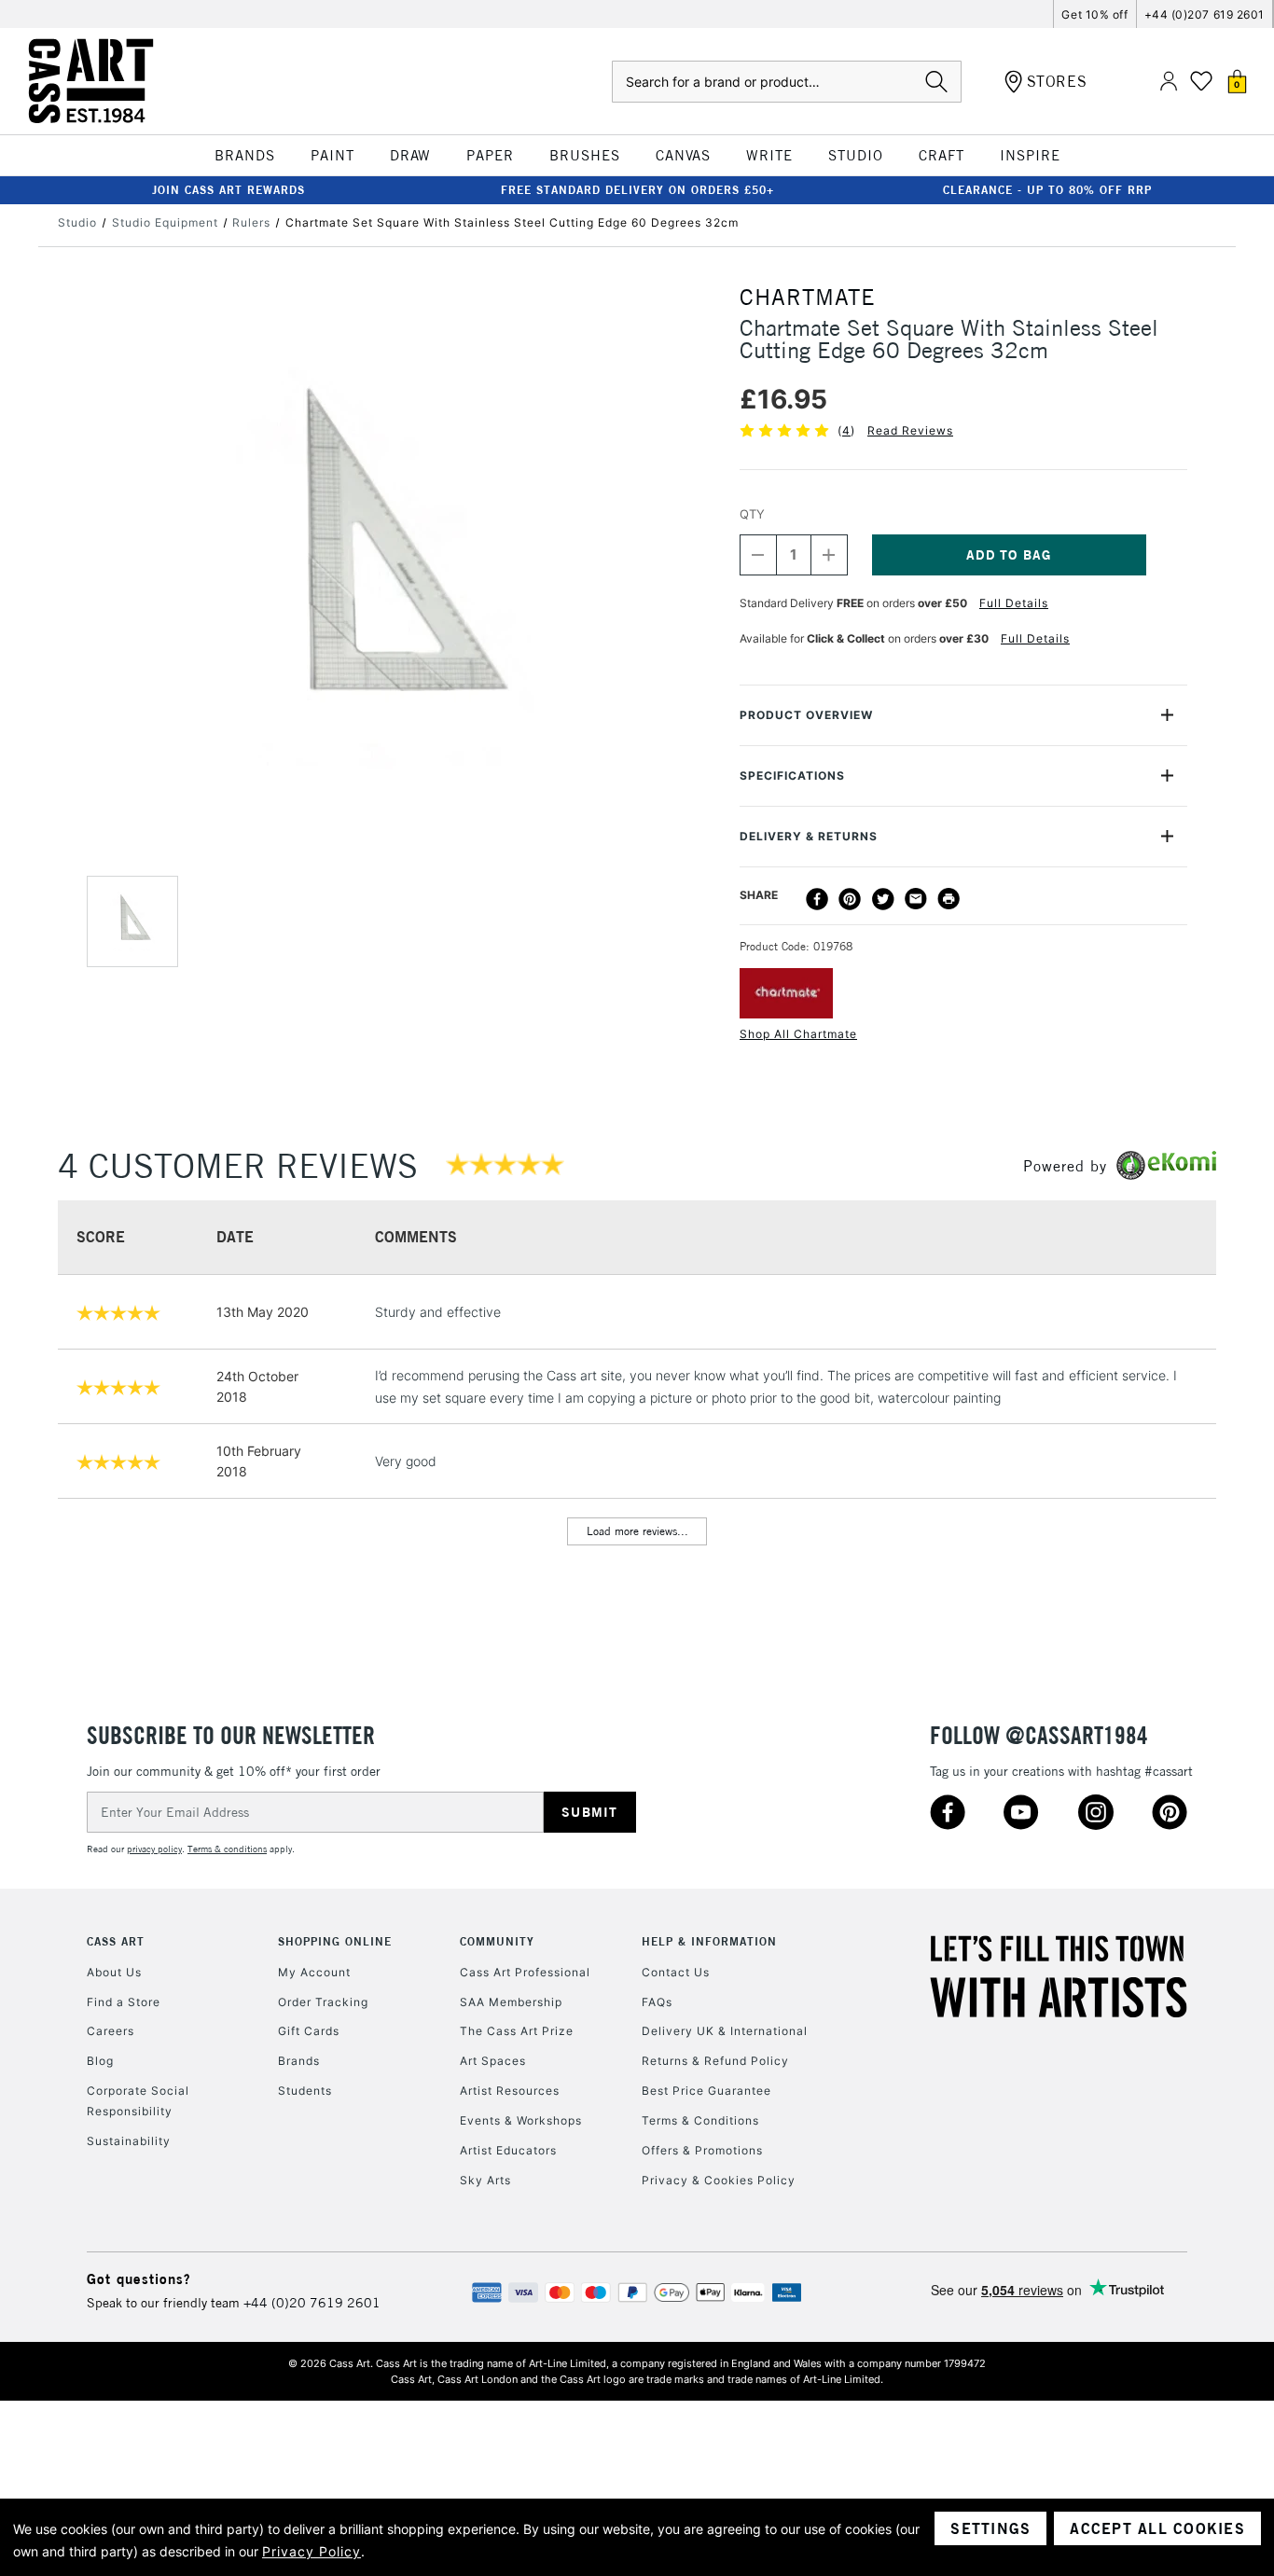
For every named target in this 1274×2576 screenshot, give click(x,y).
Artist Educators (508, 2150)
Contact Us (676, 1972)
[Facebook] (817, 899)
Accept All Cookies (1157, 2528)
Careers (111, 2031)
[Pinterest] (850, 899)
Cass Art (116, 1941)
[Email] (916, 899)
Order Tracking (323, 2002)
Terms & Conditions (700, 2120)
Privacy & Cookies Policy (719, 2180)
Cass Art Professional (525, 1972)
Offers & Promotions (702, 2150)
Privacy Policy (312, 2551)
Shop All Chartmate (798, 1034)
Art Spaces (493, 2061)
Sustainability (129, 2141)
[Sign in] (1169, 82)
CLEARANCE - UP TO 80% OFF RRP (1047, 190)
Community (497, 1941)
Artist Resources (510, 2091)
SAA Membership (511, 2002)
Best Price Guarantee (706, 2091)
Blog (100, 2061)
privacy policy (154, 1849)
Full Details (1014, 603)
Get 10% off (1094, 14)
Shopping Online (335, 1941)
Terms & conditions (227, 1849)
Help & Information (709, 1941)
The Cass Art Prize (517, 2031)
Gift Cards (309, 2031)
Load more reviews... (637, 1531)
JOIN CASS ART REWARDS (228, 190)
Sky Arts (485, 2180)
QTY (752, 514)
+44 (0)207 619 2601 (1205, 14)
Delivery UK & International (725, 2031)
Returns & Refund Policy (715, 2061)
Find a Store (124, 2002)
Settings (990, 2528)
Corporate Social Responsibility (138, 2101)
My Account (314, 1972)
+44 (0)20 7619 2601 (312, 2303)
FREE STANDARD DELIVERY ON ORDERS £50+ (637, 190)
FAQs (657, 2002)
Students (305, 2091)
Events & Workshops (521, 2120)
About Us (114, 1972)
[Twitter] (883, 899)
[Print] (949, 899)
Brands (299, 2061)
